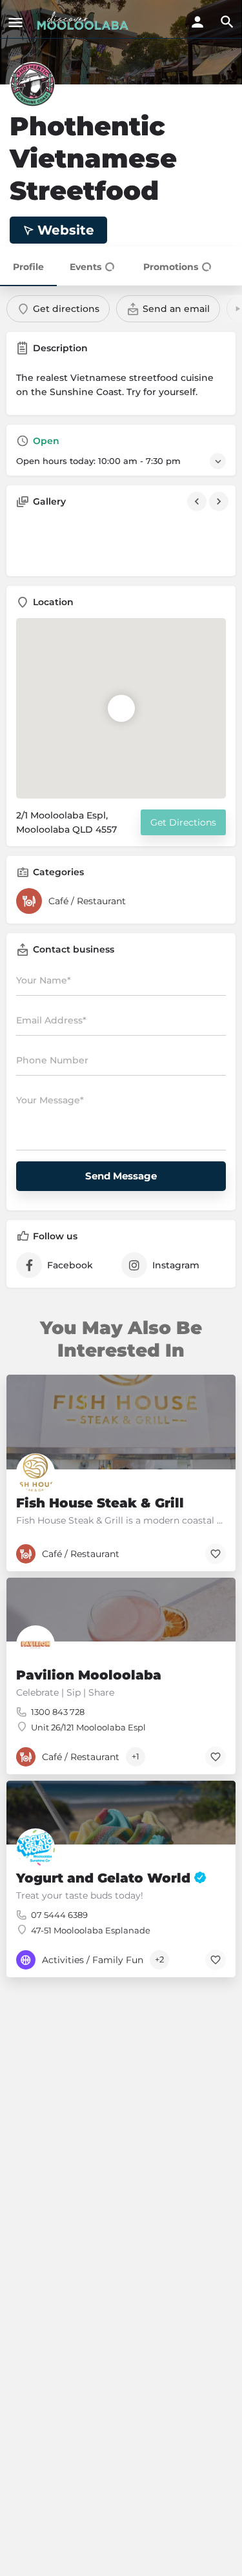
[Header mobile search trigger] (227, 22)
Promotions (171, 267)
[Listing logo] (32, 84)
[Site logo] (84, 21)
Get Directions (183, 822)
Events (86, 267)
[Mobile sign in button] (197, 22)
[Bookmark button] (216, 1554)
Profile (28, 267)
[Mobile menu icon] (15, 22)
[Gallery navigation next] (220, 501)
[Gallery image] (49, 542)
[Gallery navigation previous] (198, 501)
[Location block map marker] (121, 708)
